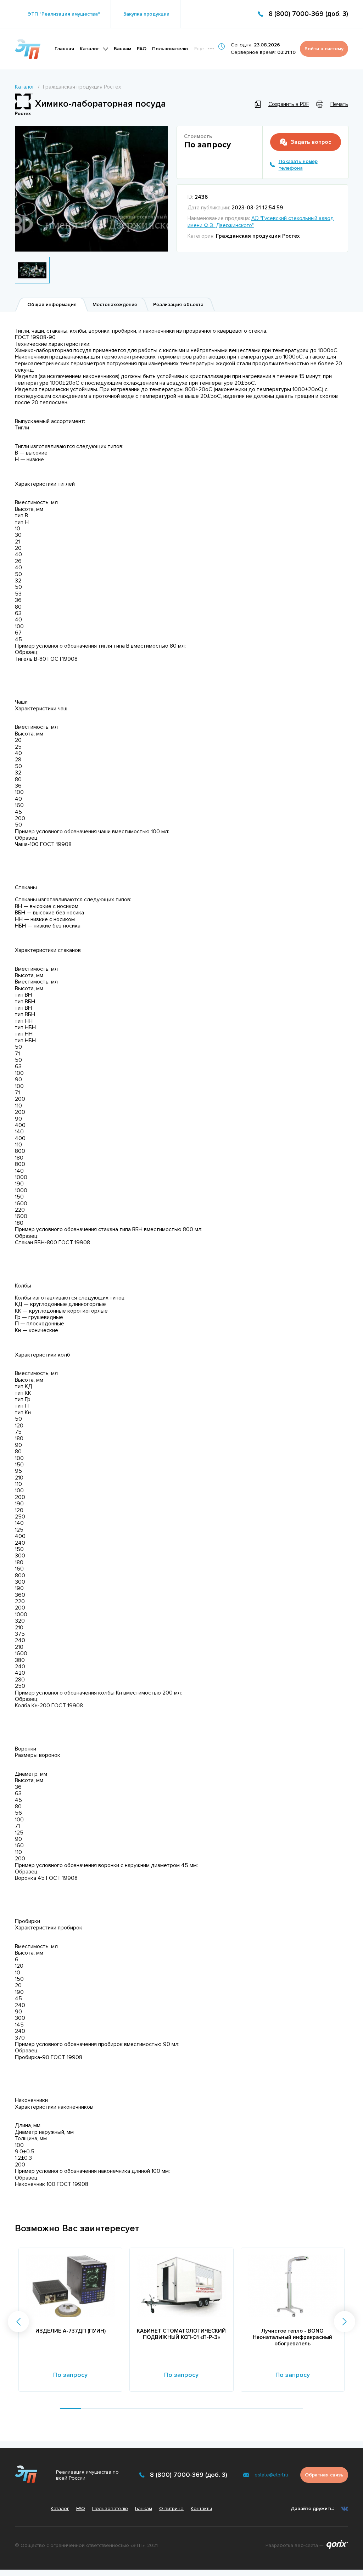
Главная (64, 49)
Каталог (90, 49)
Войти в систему (324, 49)
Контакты (201, 2509)
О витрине (171, 2509)
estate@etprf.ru (271, 2475)
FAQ (142, 49)
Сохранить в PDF (289, 104)
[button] (18, 2322)
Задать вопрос (311, 142)
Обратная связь (324, 2475)
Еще (199, 49)
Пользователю (170, 49)
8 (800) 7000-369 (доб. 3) (308, 14)
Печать (339, 104)
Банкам (122, 49)
